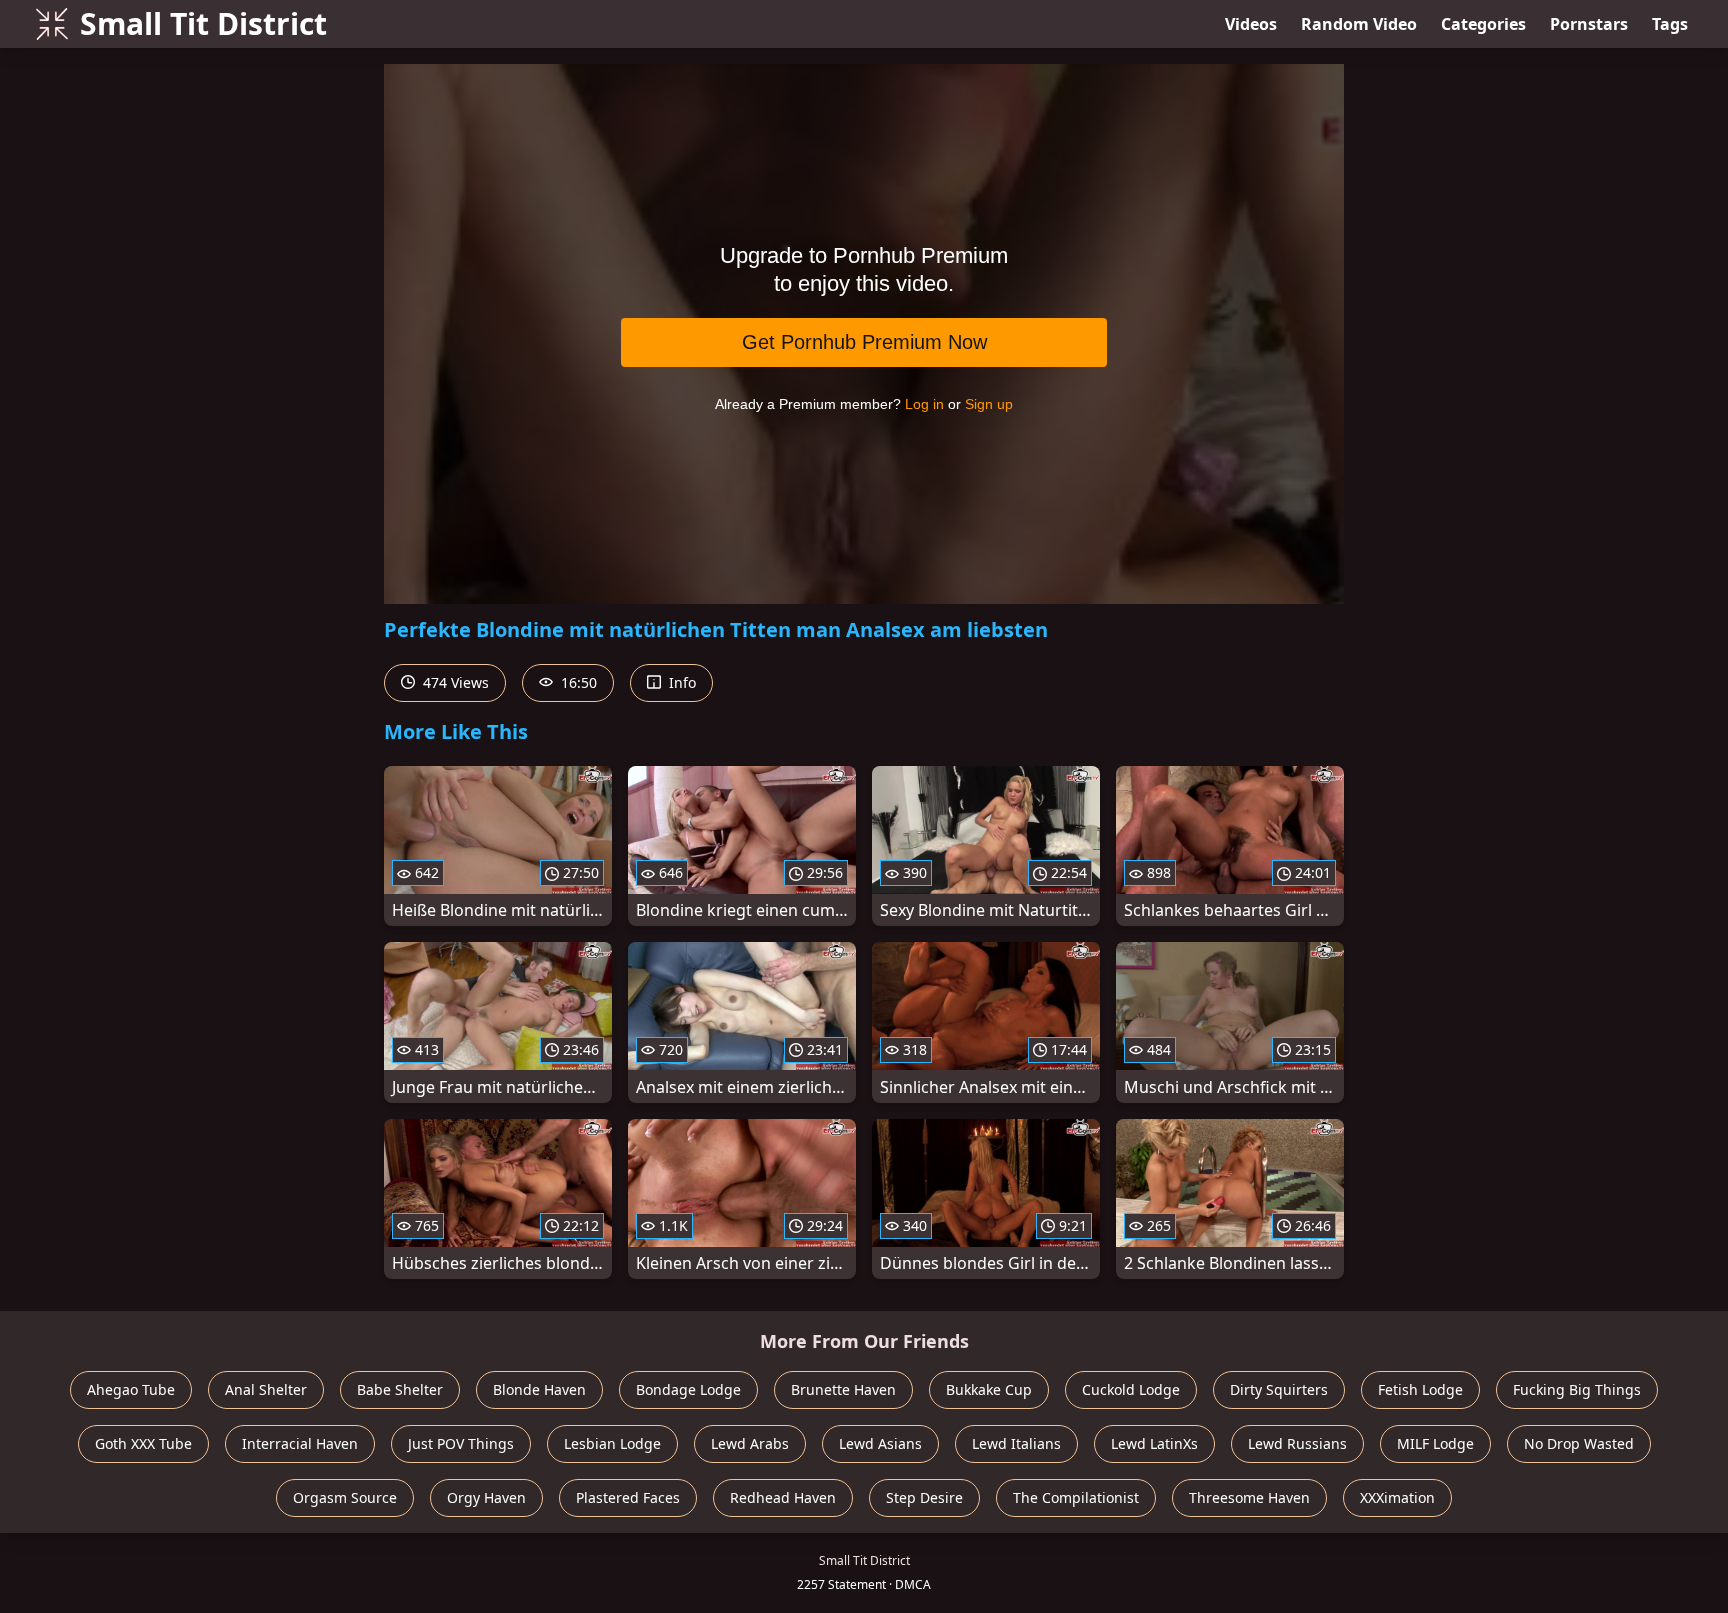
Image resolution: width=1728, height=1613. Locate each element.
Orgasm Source (345, 1497)
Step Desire (924, 1497)
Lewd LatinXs (1154, 1443)
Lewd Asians (880, 1443)
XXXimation (1397, 1497)
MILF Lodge (1435, 1443)
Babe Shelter (400, 1389)
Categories (1483, 24)
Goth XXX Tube (143, 1443)
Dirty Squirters (1279, 1389)
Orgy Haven (486, 1497)
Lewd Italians (1016, 1443)
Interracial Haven (300, 1443)
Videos (1251, 24)
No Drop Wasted (1579, 1443)
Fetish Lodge (1420, 1389)
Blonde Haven (539, 1389)
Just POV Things (461, 1443)
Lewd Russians (1297, 1443)
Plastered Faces (628, 1497)
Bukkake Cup (989, 1389)
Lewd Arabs (750, 1443)
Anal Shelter (266, 1389)
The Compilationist (1076, 1497)
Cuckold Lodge (1131, 1389)
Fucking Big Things (1577, 1389)
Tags (1670, 24)
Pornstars (1589, 24)
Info (680, 682)
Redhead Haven (783, 1497)
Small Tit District (203, 23)
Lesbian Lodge (612, 1443)
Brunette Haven (843, 1389)
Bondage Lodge (688, 1389)
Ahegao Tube (131, 1389)
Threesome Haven (1249, 1497)
